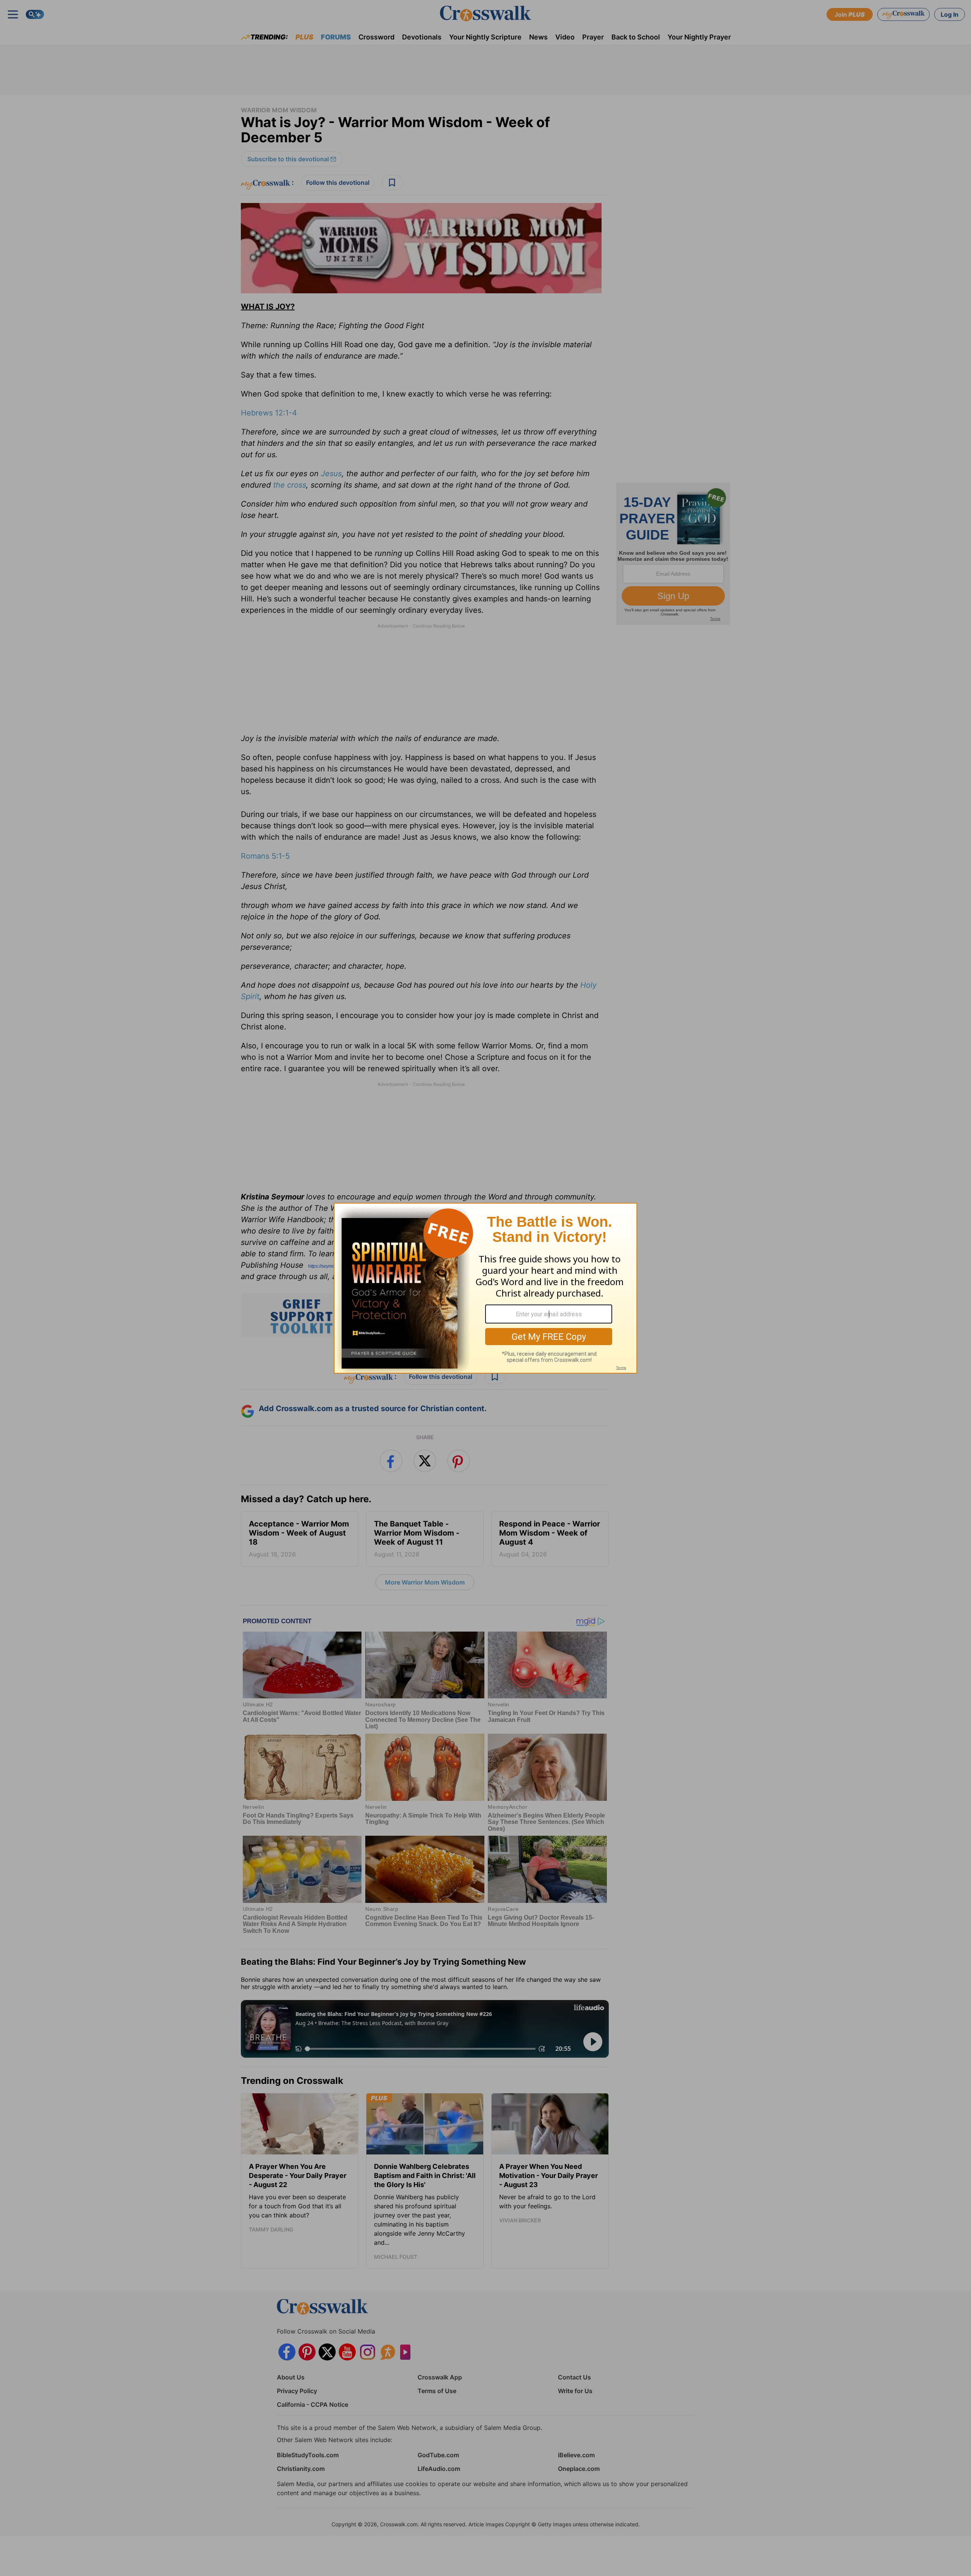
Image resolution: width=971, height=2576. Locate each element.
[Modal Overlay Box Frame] (485, 1288)
